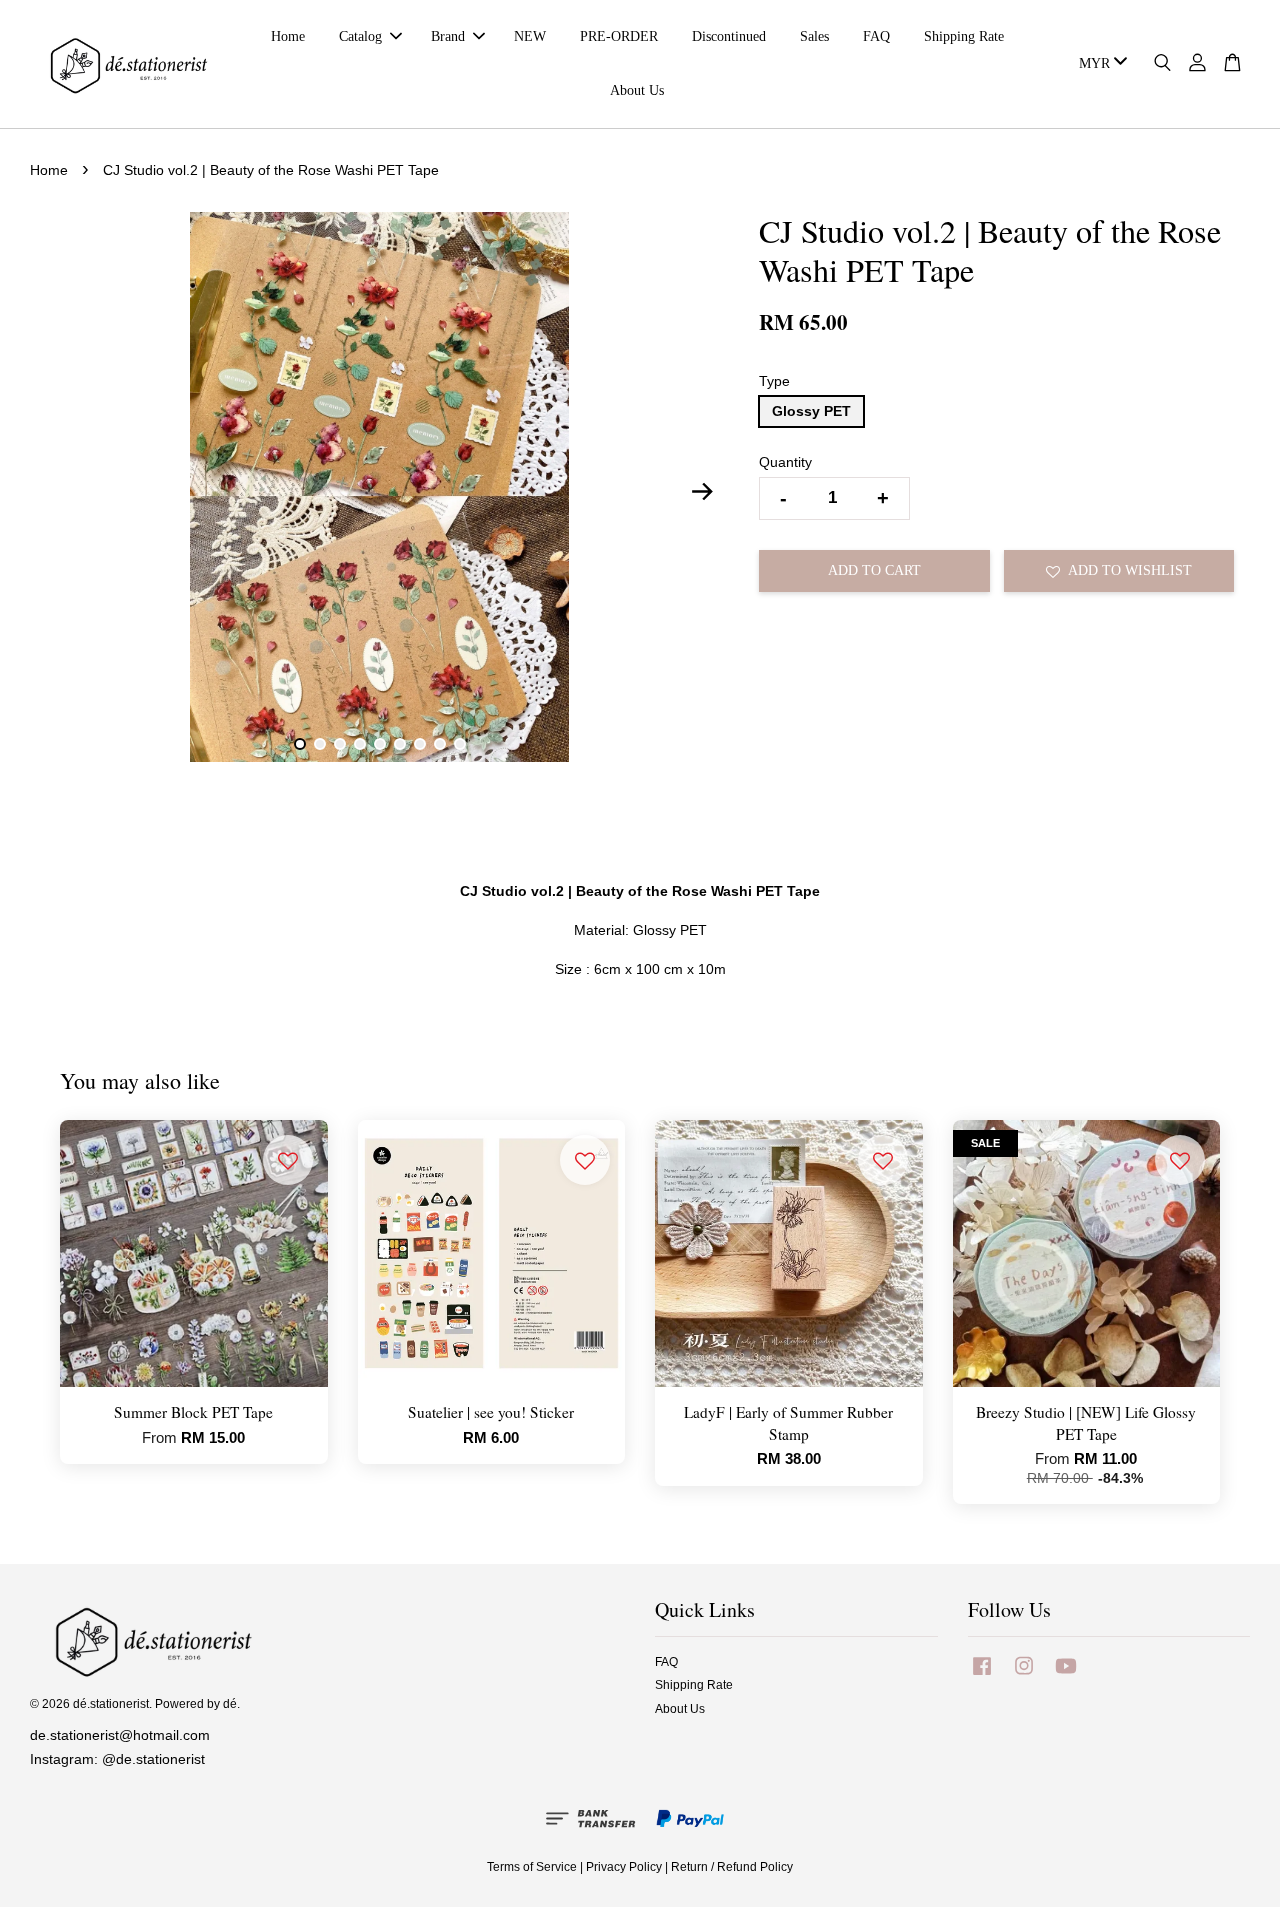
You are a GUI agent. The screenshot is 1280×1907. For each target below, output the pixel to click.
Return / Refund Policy (732, 1867)
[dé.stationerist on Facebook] (982, 1676)
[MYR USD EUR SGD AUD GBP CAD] (1099, 64)
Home (288, 36)
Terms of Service (532, 1867)
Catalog (360, 36)
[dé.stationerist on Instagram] (1024, 1676)
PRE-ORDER (619, 36)
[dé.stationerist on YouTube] (1066, 1676)
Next (702, 491)
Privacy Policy (624, 1867)
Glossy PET (811, 411)
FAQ (876, 36)
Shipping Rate (964, 36)
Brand (448, 36)
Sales (814, 36)
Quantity (785, 462)
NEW (530, 36)
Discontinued (729, 36)
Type (774, 381)
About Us (637, 90)
